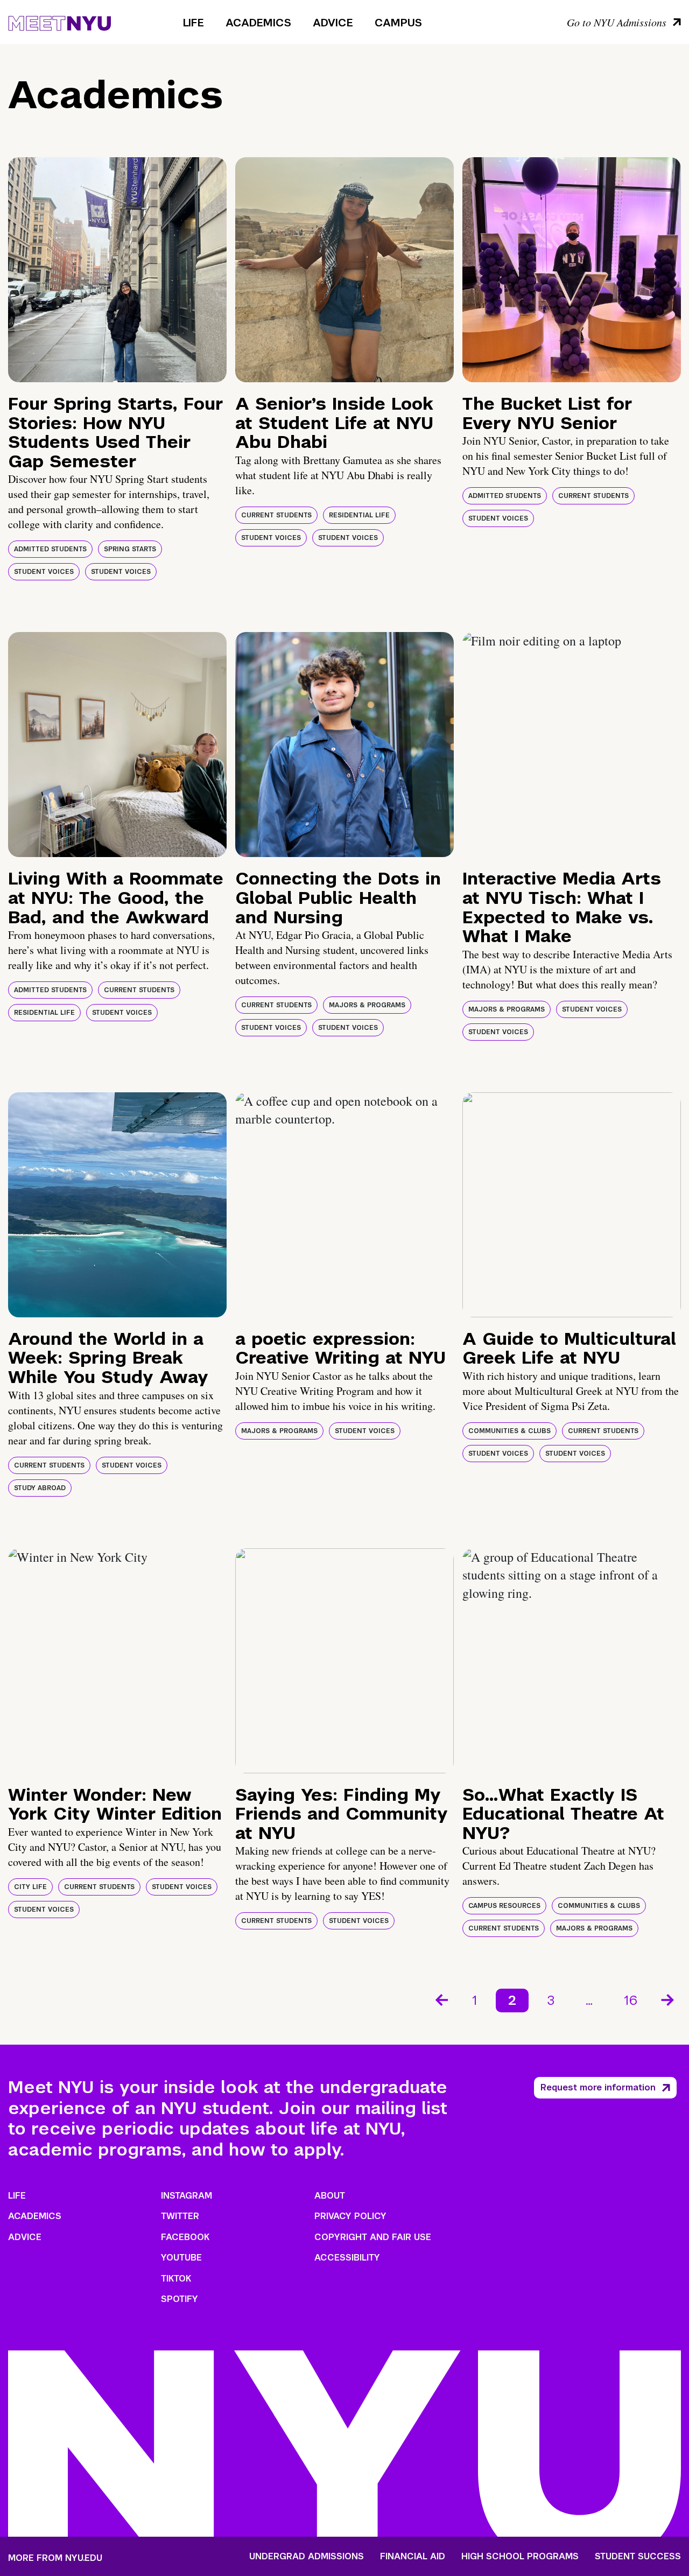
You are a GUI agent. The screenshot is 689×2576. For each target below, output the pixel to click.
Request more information (598, 2087)
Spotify (180, 2299)
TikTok (176, 2279)
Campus (398, 23)
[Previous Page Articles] (441, 1999)
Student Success (638, 2557)
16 (631, 2000)
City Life (30, 1887)
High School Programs (520, 2557)
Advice (333, 23)
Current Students (276, 515)
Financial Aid (413, 2557)
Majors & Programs (367, 1005)
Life (194, 23)
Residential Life (359, 515)
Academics (258, 23)
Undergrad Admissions (307, 2557)
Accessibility (347, 2258)
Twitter (180, 2216)
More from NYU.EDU (55, 2558)
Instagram (187, 2196)
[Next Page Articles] (669, 1999)
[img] (117, 270)
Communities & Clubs (509, 1431)
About (330, 2196)
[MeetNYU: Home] (59, 22)
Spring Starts (130, 549)
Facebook (185, 2237)
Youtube (181, 2258)
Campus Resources (504, 1906)
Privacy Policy (350, 2216)
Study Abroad (40, 1488)
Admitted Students (50, 549)
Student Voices (44, 572)
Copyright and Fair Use (373, 2237)
